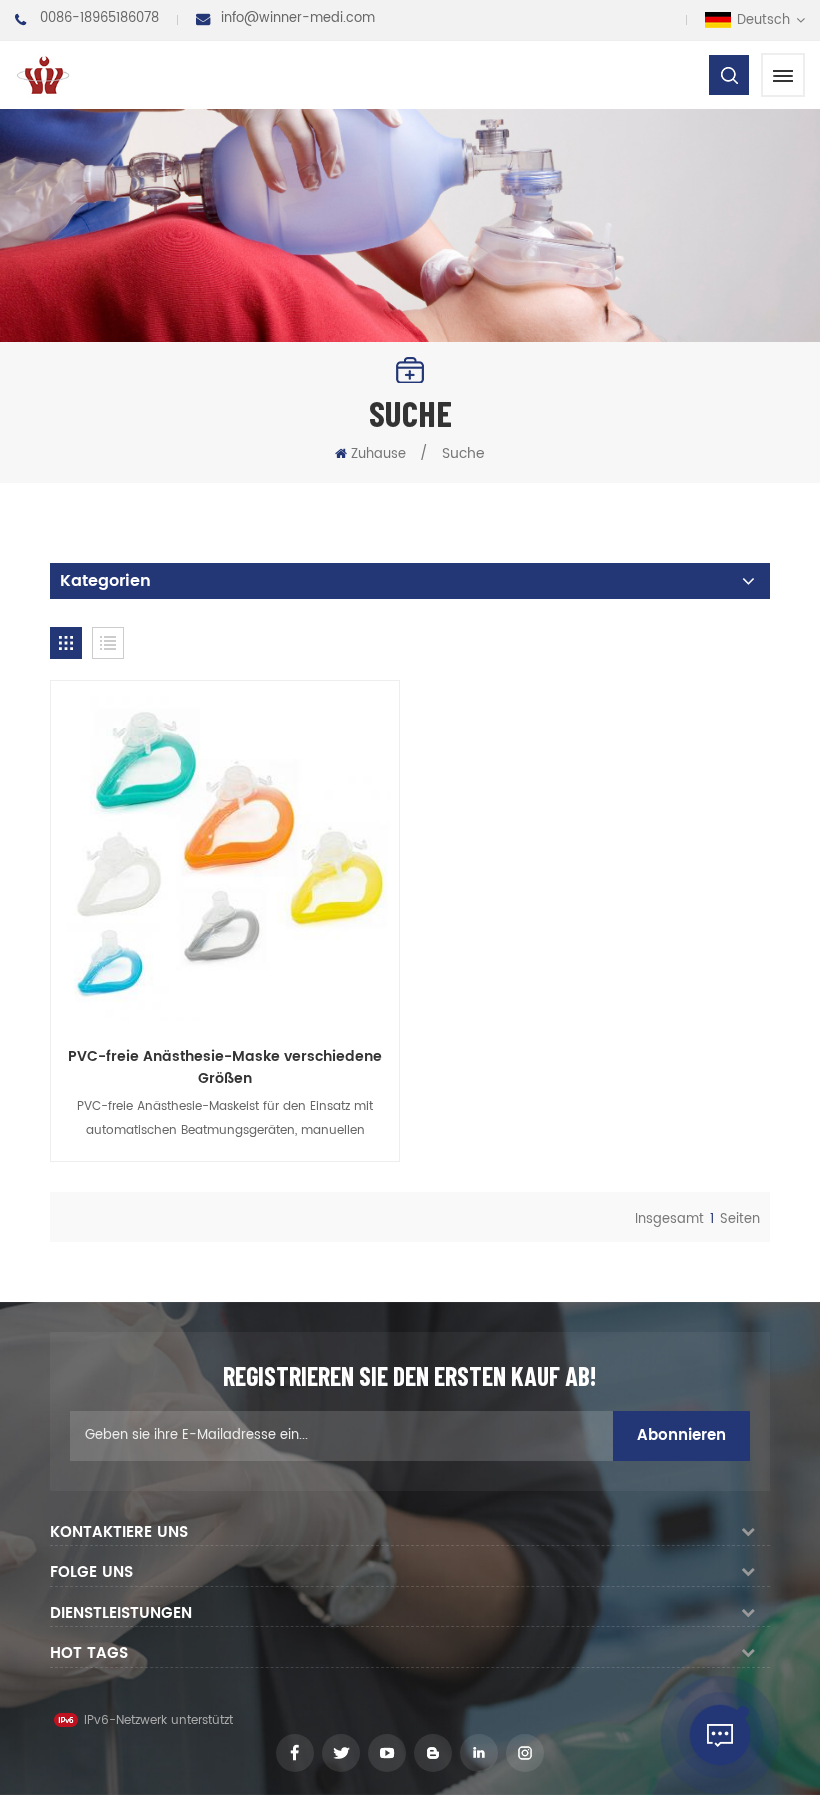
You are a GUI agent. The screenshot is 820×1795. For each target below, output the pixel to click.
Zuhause (378, 454)
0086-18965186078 (99, 18)
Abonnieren (681, 1435)
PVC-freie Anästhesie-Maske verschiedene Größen (225, 1068)
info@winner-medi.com (298, 18)
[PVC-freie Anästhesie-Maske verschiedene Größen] (225, 855)
